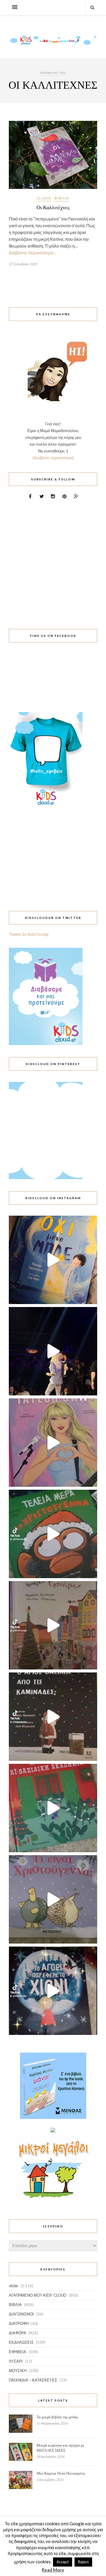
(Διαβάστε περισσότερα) (53, 458)
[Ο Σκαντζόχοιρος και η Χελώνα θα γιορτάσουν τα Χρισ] (53, 1899)
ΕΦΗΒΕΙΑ (18, 2352)
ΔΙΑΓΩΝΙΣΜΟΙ (21, 2314)
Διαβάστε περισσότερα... (32, 253)
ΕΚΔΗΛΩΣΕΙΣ (21, 2342)
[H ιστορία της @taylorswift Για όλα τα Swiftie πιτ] (53, 1443)
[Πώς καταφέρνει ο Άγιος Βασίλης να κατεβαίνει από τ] (53, 1717)
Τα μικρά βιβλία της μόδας (57, 2417)
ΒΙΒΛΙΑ (62, 198)
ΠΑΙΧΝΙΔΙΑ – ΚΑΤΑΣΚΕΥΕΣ (33, 2380)
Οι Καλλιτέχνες (53, 207)
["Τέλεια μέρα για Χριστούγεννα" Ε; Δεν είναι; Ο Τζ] (53, 1534)
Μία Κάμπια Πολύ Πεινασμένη (61, 2473)
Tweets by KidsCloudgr (29, 934)
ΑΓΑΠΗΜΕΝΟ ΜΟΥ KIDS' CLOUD (38, 2295)
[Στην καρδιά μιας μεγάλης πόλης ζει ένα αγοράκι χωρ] (53, 1991)
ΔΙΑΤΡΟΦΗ (19, 2323)
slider (44, 198)
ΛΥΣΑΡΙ (16, 2361)
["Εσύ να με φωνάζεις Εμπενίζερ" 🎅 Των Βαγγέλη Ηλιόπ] (53, 1625)
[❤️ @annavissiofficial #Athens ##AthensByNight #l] (53, 1351)
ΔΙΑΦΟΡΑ (18, 2333)
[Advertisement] (53, 561)
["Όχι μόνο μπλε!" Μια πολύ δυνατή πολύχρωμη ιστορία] (53, 1260)
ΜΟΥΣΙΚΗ (18, 2371)
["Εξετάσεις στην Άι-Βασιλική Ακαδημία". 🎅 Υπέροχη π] (53, 1808)
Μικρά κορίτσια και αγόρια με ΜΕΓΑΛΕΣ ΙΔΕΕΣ (60, 2448)
